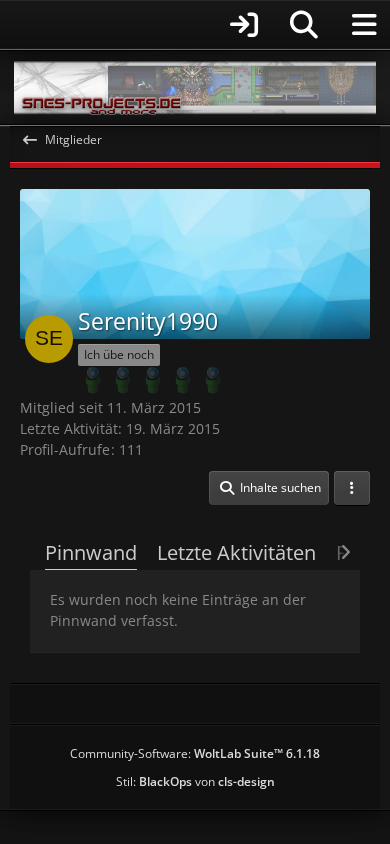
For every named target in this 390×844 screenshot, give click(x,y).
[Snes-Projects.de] (195, 87)
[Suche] (304, 25)
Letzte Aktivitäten (236, 552)
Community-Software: (195, 753)
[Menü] (364, 25)
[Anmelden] (140, 24)
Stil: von (195, 781)
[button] (269, 488)
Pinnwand (91, 552)
